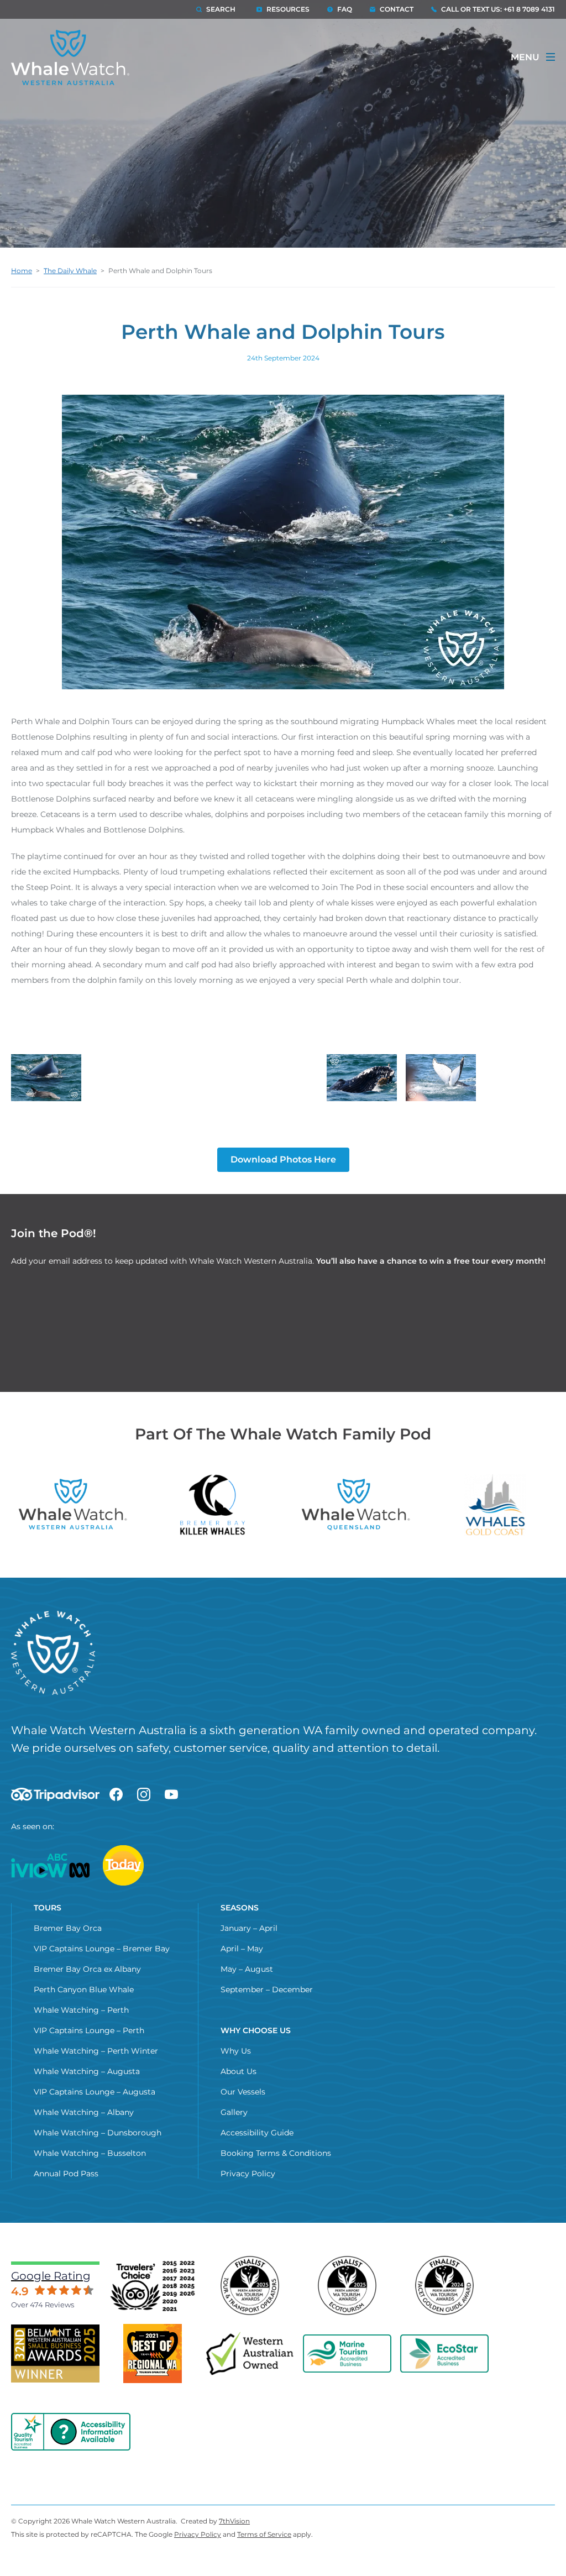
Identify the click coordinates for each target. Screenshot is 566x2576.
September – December (267, 1989)
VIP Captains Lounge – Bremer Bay (102, 1949)
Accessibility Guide (257, 2133)
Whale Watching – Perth (81, 2010)
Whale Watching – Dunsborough (98, 2133)
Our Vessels (243, 2092)
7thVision (234, 2521)
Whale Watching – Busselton (90, 2153)
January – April (249, 1928)
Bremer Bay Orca (68, 1928)
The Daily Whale (70, 271)
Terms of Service (264, 2534)
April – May (242, 1949)
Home (22, 271)
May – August (247, 1969)
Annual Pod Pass (66, 2174)
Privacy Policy (248, 2174)
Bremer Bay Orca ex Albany (87, 1969)
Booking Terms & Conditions (276, 2153)
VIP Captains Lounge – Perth (89, 2030)
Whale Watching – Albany (84, 2112)
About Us (239, 2071)
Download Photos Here (283, 1159)
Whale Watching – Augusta (87, 2071)
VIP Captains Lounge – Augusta (95, 2092)
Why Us (236, 2051)
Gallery (234, 2112)
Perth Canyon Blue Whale (84, 1989)
